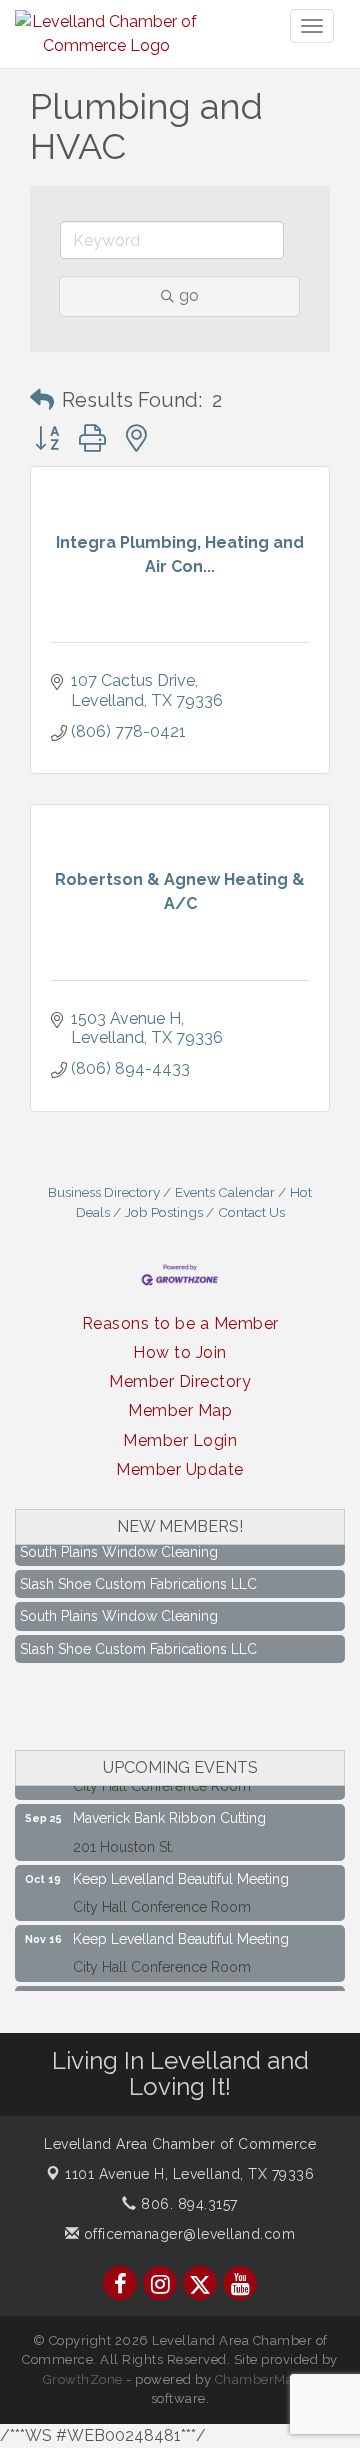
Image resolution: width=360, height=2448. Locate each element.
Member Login (180, 1440)
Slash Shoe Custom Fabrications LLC (138, 1577)
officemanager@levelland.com (187, 2234)
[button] (42, 400)
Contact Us (251, 1212)
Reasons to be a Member (180, 1323)
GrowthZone (83, 2379)
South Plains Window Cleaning (119, 1545)
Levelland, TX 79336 (189, 2174)
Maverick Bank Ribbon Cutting (169, 1811)
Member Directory (180, 1381)
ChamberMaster (266, 2379)
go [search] (189, 295)
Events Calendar (225, 1192)
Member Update (180, 1469)
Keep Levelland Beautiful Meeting (181, 1872)
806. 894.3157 (187, 2204)
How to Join (180, 1352)
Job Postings (164, 1212)
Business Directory (104, 1192)
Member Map (180, 1410)
